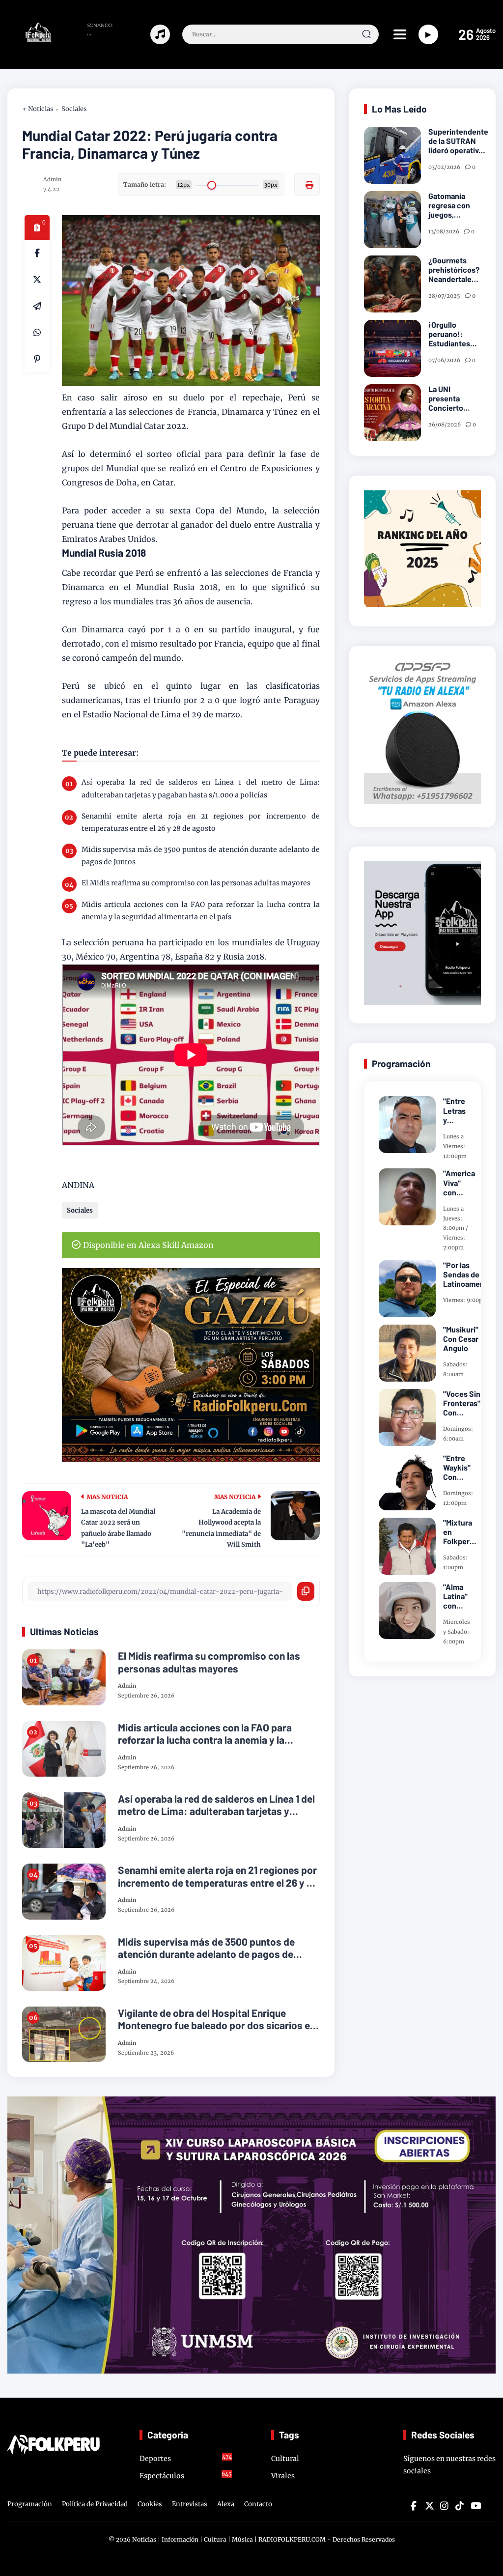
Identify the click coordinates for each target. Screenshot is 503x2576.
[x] (37, 280)
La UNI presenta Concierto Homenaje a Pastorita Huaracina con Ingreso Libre (453, 398)
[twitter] (429, 2506)
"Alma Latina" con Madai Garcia (455, 1596)
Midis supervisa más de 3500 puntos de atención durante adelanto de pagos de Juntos (201, 856)
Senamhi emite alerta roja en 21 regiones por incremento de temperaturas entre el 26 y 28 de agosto (201, 822)
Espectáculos (186, 2475)
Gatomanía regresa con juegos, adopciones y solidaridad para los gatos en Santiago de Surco (454, 205)
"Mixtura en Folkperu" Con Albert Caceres (460, 1532)
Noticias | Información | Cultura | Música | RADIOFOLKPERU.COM (229, 2539)
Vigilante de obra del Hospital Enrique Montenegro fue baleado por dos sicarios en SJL (217, 2019)
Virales (283, 2476)
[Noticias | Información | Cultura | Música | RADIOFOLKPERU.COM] (30, 39)
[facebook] (37, 253)
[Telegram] (37, 306)
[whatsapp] (37, 333)
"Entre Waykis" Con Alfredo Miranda (457, 1468)
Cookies (150, 2504)
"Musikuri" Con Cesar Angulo (461, 1339)
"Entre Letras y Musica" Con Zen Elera (457, 1110)
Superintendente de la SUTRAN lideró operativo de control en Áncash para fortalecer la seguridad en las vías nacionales (458, 141)
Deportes (186, 2458)
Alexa (226, 2504)
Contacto (258, 2504)
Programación (30, 2504)
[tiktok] (459, 2506)
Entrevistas (190, 2504)
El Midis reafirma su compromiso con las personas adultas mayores (196, 883)
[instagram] (444, 2506)
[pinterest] (37, 359)
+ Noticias (38, 109)
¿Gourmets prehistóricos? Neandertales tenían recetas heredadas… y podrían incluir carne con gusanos (454, 270)
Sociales (74, 109)
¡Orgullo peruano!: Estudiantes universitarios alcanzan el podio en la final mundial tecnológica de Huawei (454, 334)
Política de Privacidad (95, 2504)
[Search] (366, 34)
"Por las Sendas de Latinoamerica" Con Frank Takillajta (470, 1274)
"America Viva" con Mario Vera (459, 1183)
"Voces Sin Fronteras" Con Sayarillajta (462, 1403)
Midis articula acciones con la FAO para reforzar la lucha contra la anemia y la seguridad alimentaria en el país (201, 911)
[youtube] (475, 2506)
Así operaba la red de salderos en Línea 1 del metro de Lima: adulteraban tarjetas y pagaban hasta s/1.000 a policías (201, 788)
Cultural (285, 2459)
